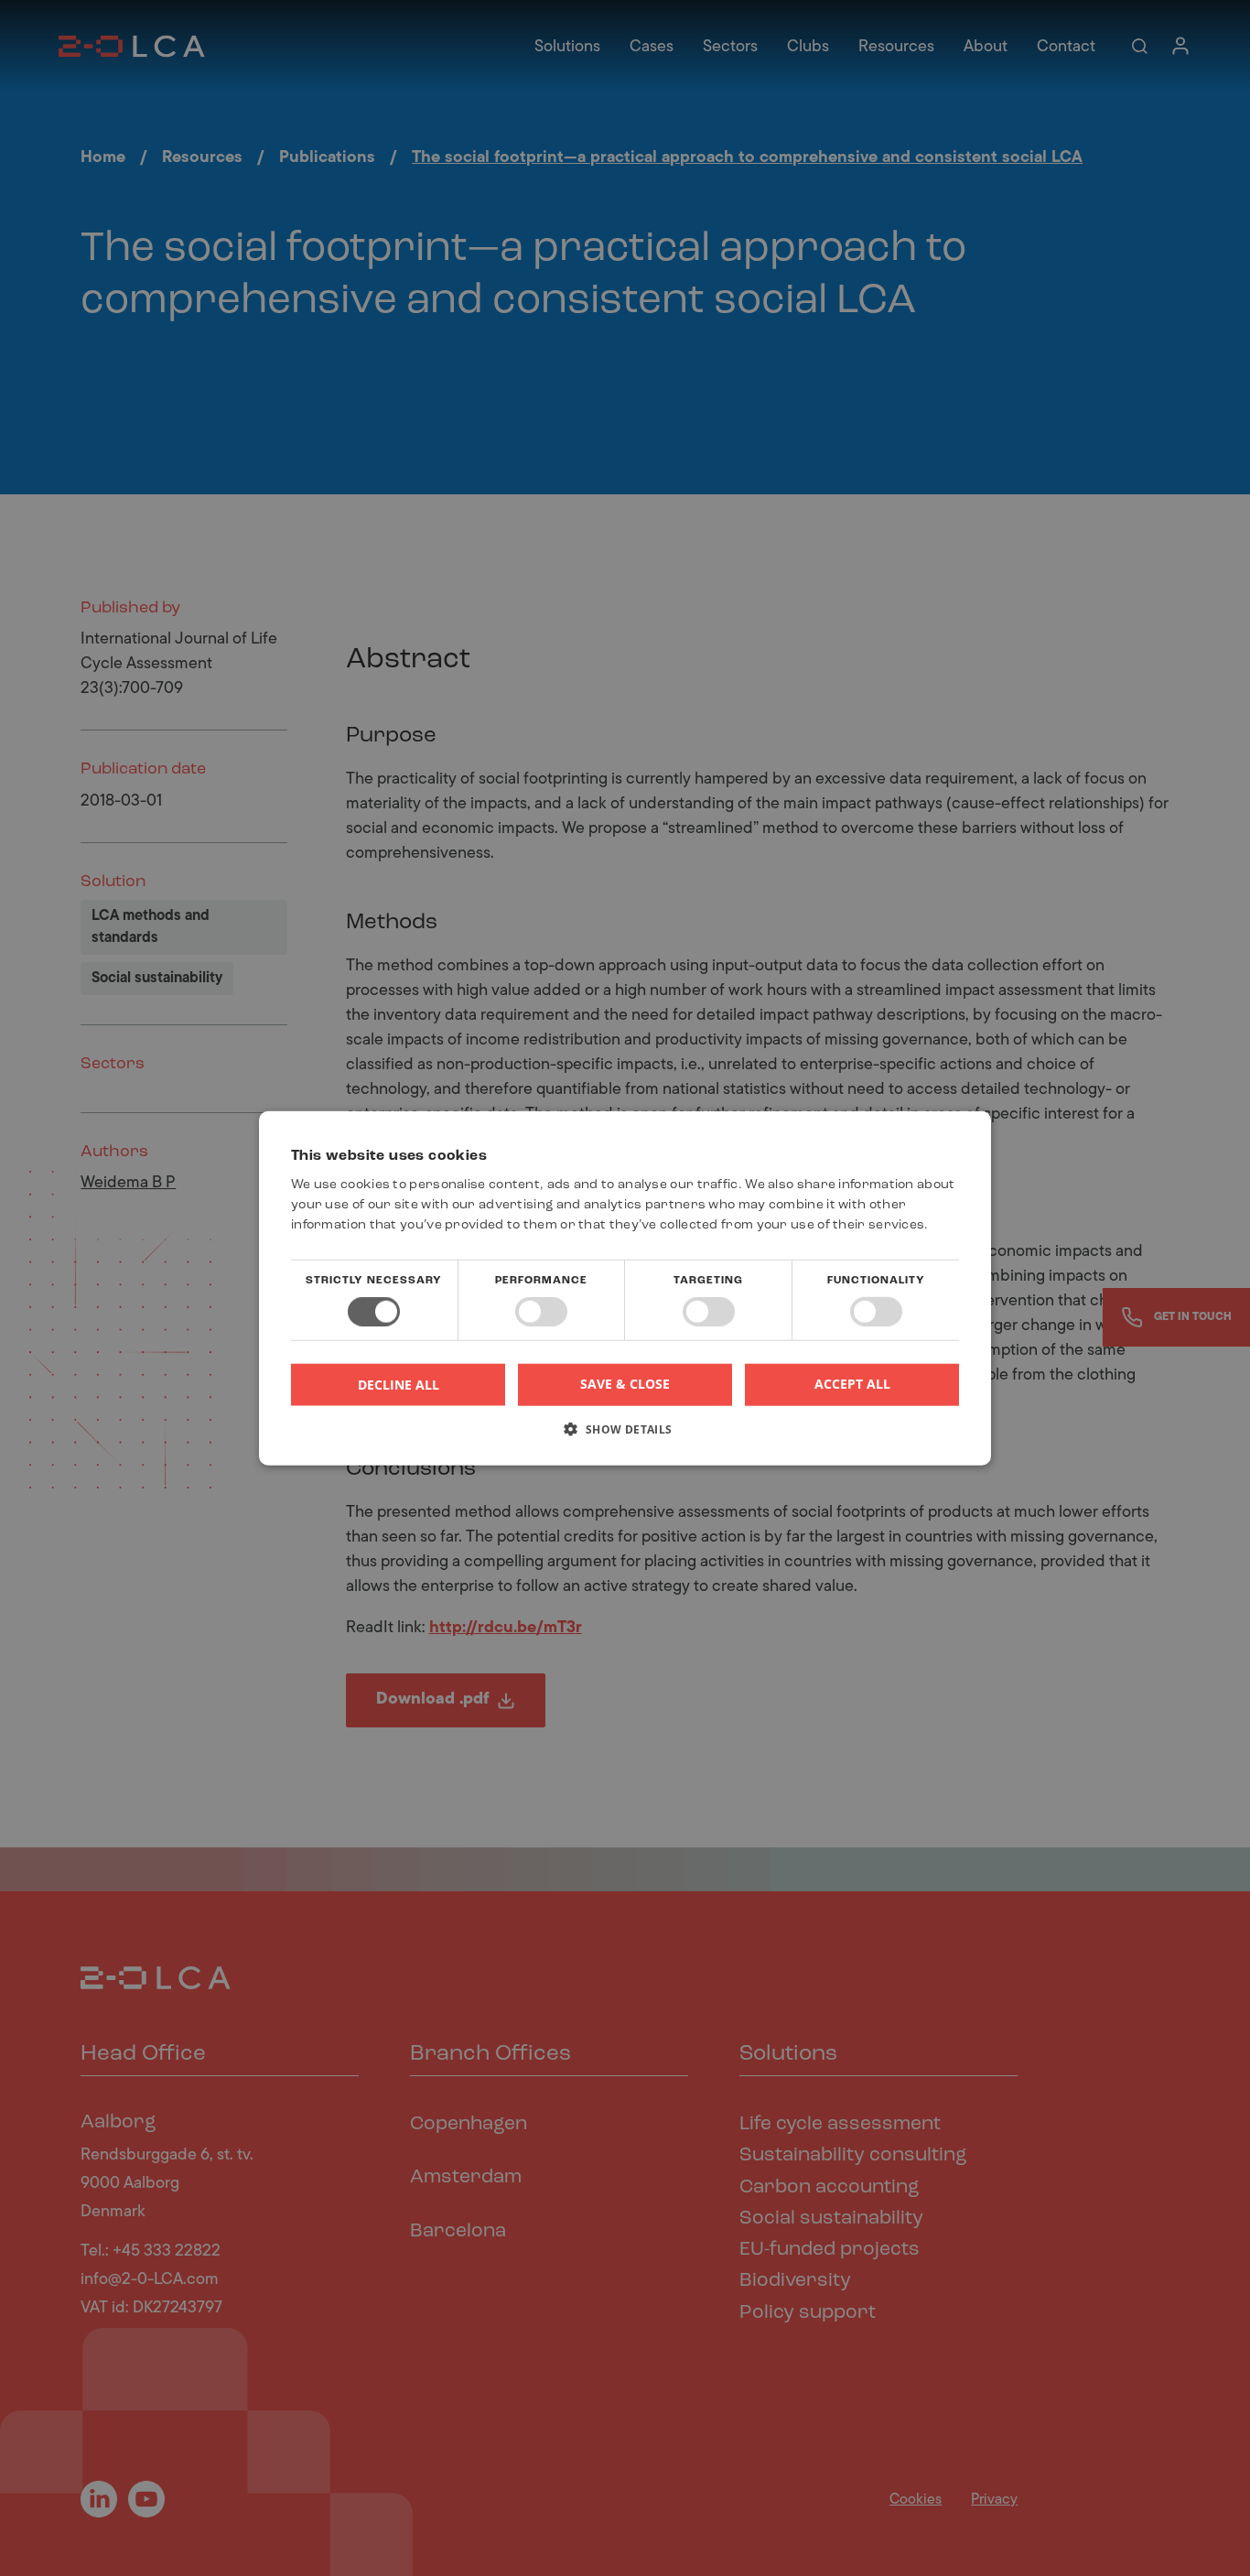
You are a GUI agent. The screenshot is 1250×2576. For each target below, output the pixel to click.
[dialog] (625, 1288)
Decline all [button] (399, 1384)
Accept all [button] (852, 1384)
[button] (625, 1435)
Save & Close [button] (625, 1384)
